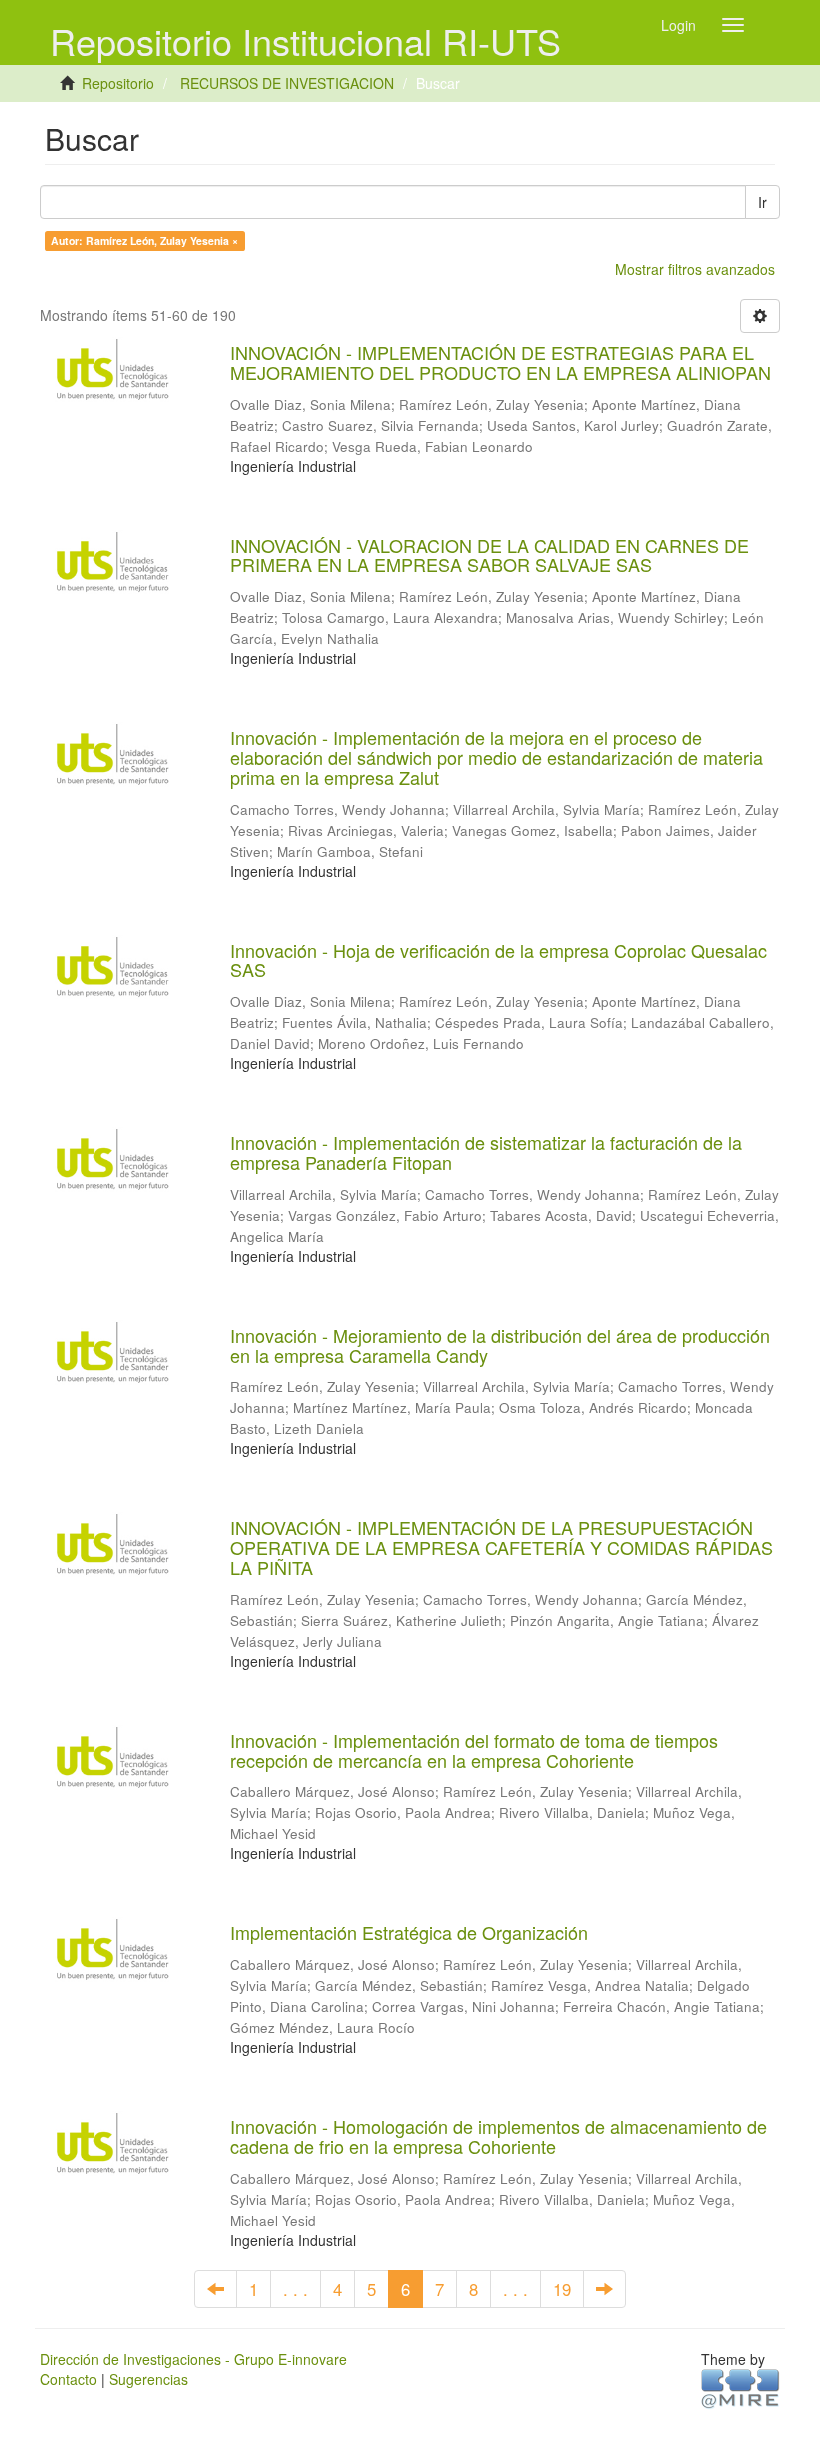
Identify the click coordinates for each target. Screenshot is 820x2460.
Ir (762, 202)
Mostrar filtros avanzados (695, 269)
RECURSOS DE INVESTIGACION (287, 83)
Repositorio (118, 83)
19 (562, 2289)
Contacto (68, 2379)
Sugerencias (148, 2379)
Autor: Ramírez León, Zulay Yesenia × (144, 240)
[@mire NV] (740, 2387)
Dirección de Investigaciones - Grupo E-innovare (193, 2359)
